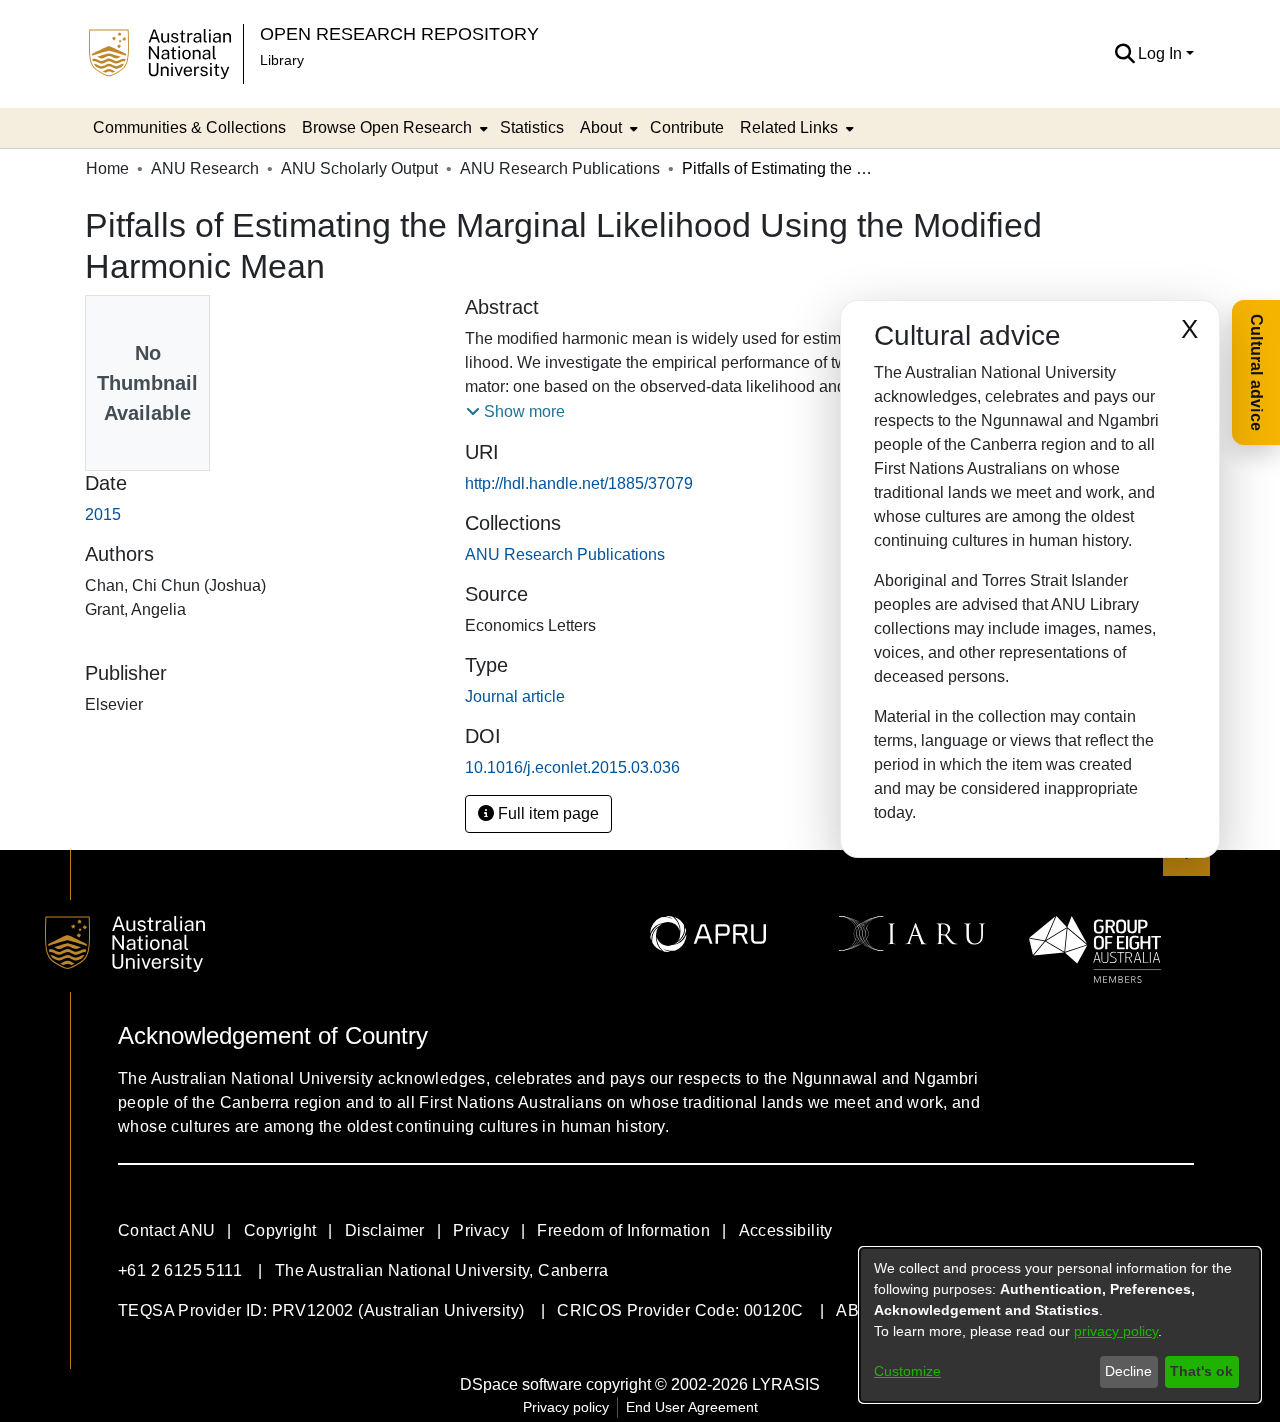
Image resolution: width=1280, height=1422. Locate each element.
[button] (1124, 54)
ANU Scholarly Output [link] (359, 168)
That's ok (1201, 1371)
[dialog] (1060, 1325)
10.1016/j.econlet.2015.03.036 (572, 767)
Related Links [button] (789, 127)
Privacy (481, 1230)
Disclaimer (385, 1230)
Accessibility (786, 1230)
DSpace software (521, 1384)
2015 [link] (103, 514)
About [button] (601, 127)
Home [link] (107, 168)
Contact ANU (166, 1230)
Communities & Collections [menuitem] (189, 127)
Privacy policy (566, 1407)
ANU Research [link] (205, 168)
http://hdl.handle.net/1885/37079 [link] (579, 483)
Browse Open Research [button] (387, 127)
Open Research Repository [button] (399, 33)
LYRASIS (786, 1384)
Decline (1128, 1371)
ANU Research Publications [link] (560, 168)
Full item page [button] (546, 813)
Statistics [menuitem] (532, 127)
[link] (565, 554)
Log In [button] (1162, 53)
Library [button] (282, 60)
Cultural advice (1256, 372)
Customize (907, 1371)
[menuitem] (393, 128)
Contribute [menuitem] (687, 127)
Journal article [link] (515, 696)
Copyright (280, 1230)
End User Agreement (692, 1407)
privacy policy (1116, 1331)
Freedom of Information (623, 1230)
